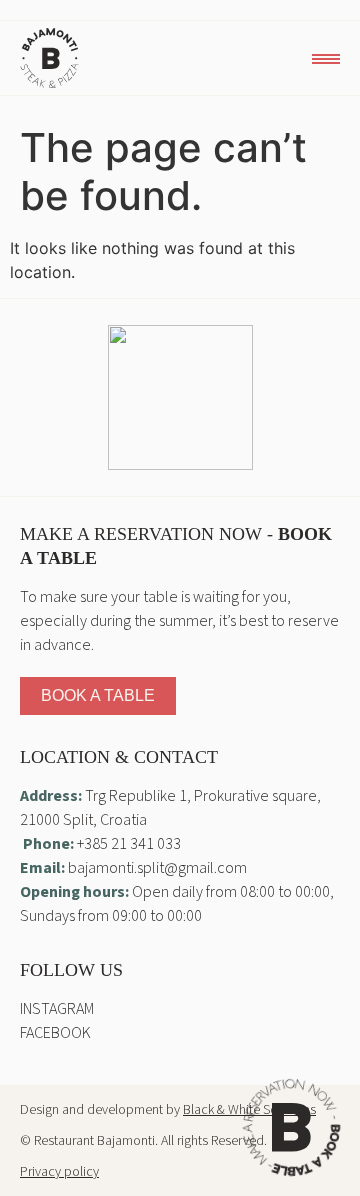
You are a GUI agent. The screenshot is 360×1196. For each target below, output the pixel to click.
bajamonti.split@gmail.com (157, 868)
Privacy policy (59, 1172)
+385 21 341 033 (129, 844)
